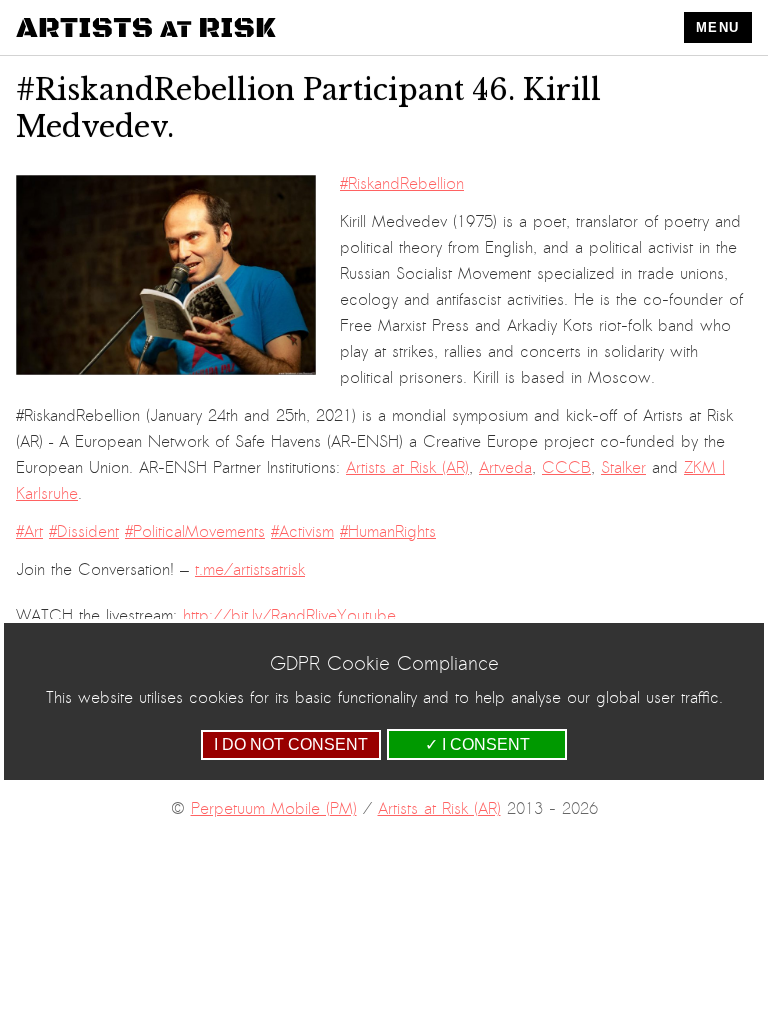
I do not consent (291, 744)
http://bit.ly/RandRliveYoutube (289, 616)
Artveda (505, 468)
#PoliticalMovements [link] (195, 532)
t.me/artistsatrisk (250, 570)
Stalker (623, 468)
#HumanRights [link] (388, 532)
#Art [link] (29, 532)
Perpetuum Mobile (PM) (274, 809)
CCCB (566, 468)
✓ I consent (477, 744)
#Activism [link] (302, 532)
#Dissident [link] (84, 532)
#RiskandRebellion (402, 184)
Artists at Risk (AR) (407, 468)
